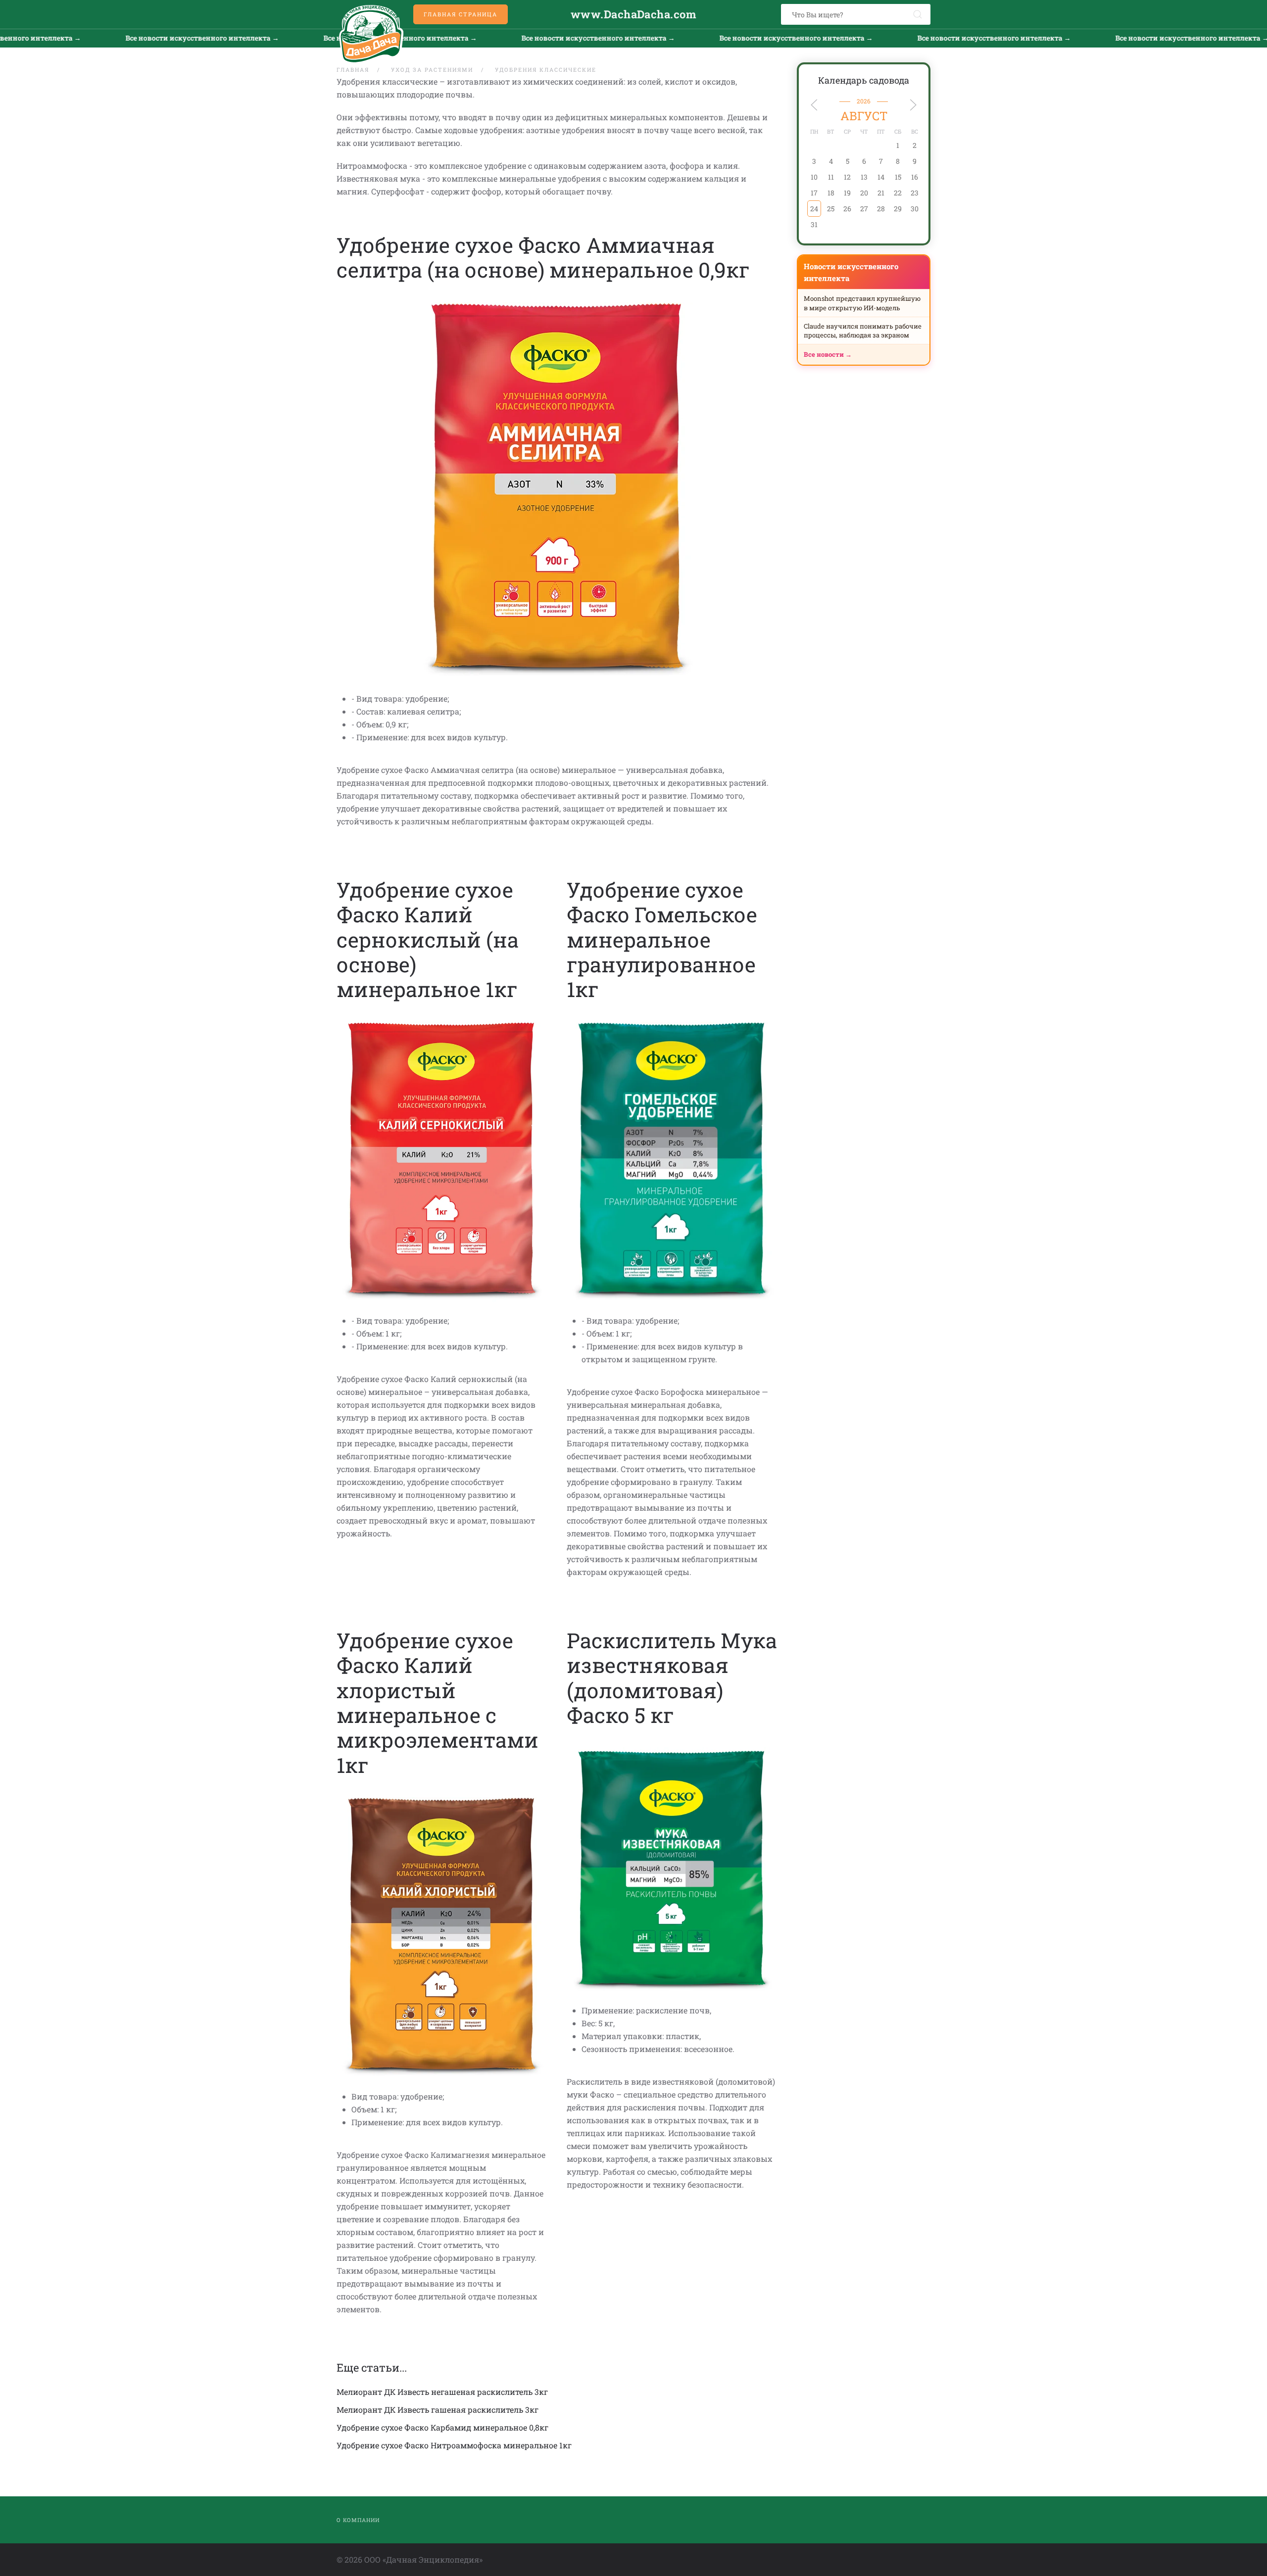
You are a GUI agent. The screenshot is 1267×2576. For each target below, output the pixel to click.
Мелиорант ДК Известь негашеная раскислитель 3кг (442, 2392)
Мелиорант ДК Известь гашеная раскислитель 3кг (438, 2409)
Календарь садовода (864, 80)
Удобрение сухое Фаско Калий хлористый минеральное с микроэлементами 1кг (438, 1702)
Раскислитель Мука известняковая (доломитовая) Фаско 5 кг (672, 1677)
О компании (358, 2520)
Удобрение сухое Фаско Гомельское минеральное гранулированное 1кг (662, 939)
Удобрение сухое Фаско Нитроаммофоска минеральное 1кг (454, 2445)
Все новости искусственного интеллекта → (292, 38)
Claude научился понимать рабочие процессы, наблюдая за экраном (863, 331)
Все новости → (828, 354)
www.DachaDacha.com (633, 14)
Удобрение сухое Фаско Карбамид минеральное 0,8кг (442, 2427)
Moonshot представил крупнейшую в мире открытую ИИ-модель (862, 303)
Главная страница (461, 14)
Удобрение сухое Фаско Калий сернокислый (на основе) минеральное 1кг (428, 939)
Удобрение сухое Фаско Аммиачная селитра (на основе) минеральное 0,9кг (543, 257)
